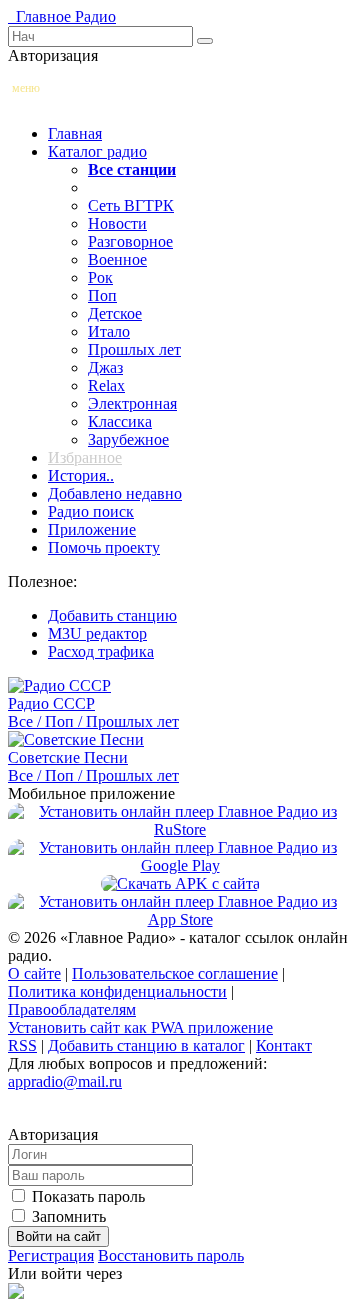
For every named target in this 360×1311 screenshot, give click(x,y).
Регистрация (51, 1255)
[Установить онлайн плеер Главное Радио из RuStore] (180, 829)
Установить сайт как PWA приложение (140, 1027)
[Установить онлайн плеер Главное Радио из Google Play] (180, 865)
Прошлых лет (134, 349)
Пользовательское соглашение (175, 973)
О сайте (34, 973)
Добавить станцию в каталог (146, 1045)
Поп (102, 295)
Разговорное (130, 241)
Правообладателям (72, 1009)
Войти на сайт (58, 1236)
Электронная (132, 403)
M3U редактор (97, 633)
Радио (62, 16)
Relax (106, 385)
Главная (75, 133)
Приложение (92, 529)
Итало (109, 331)
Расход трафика (101, 651)
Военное (117, 259)
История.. (81, 475)
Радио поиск (91, 511)
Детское (115, 313)
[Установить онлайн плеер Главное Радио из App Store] (180, 919)
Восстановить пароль (171, 1255)
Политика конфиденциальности (117, 991)
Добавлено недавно (115, 493)
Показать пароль (86, 1196)
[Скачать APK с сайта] (180, 883)
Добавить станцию (112, 615)
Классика (120, 421)
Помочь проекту (104, 547)
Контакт (284, 1045)
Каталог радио (97, 151)
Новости (117, 223)
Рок (100, 277)
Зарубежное (128, 439)
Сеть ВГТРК (131, 205)
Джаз (105, 367)
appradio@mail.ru (65, 1081)
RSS (22, 1045)
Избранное (85, 457)
